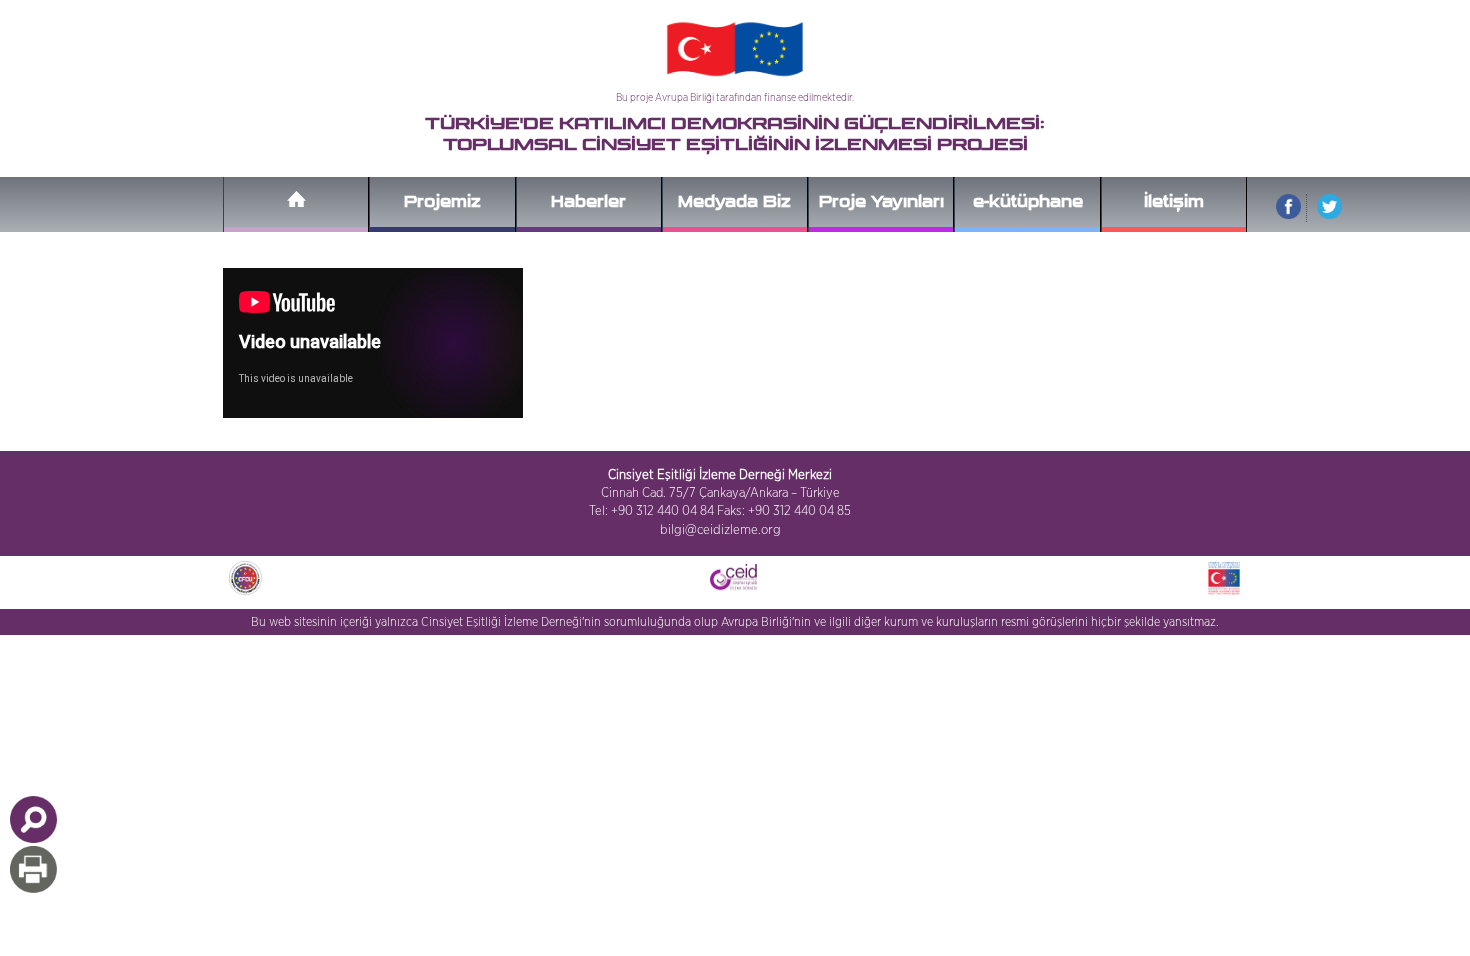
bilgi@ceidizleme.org (720, 530)
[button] (33, 819)
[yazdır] (33, 869)
